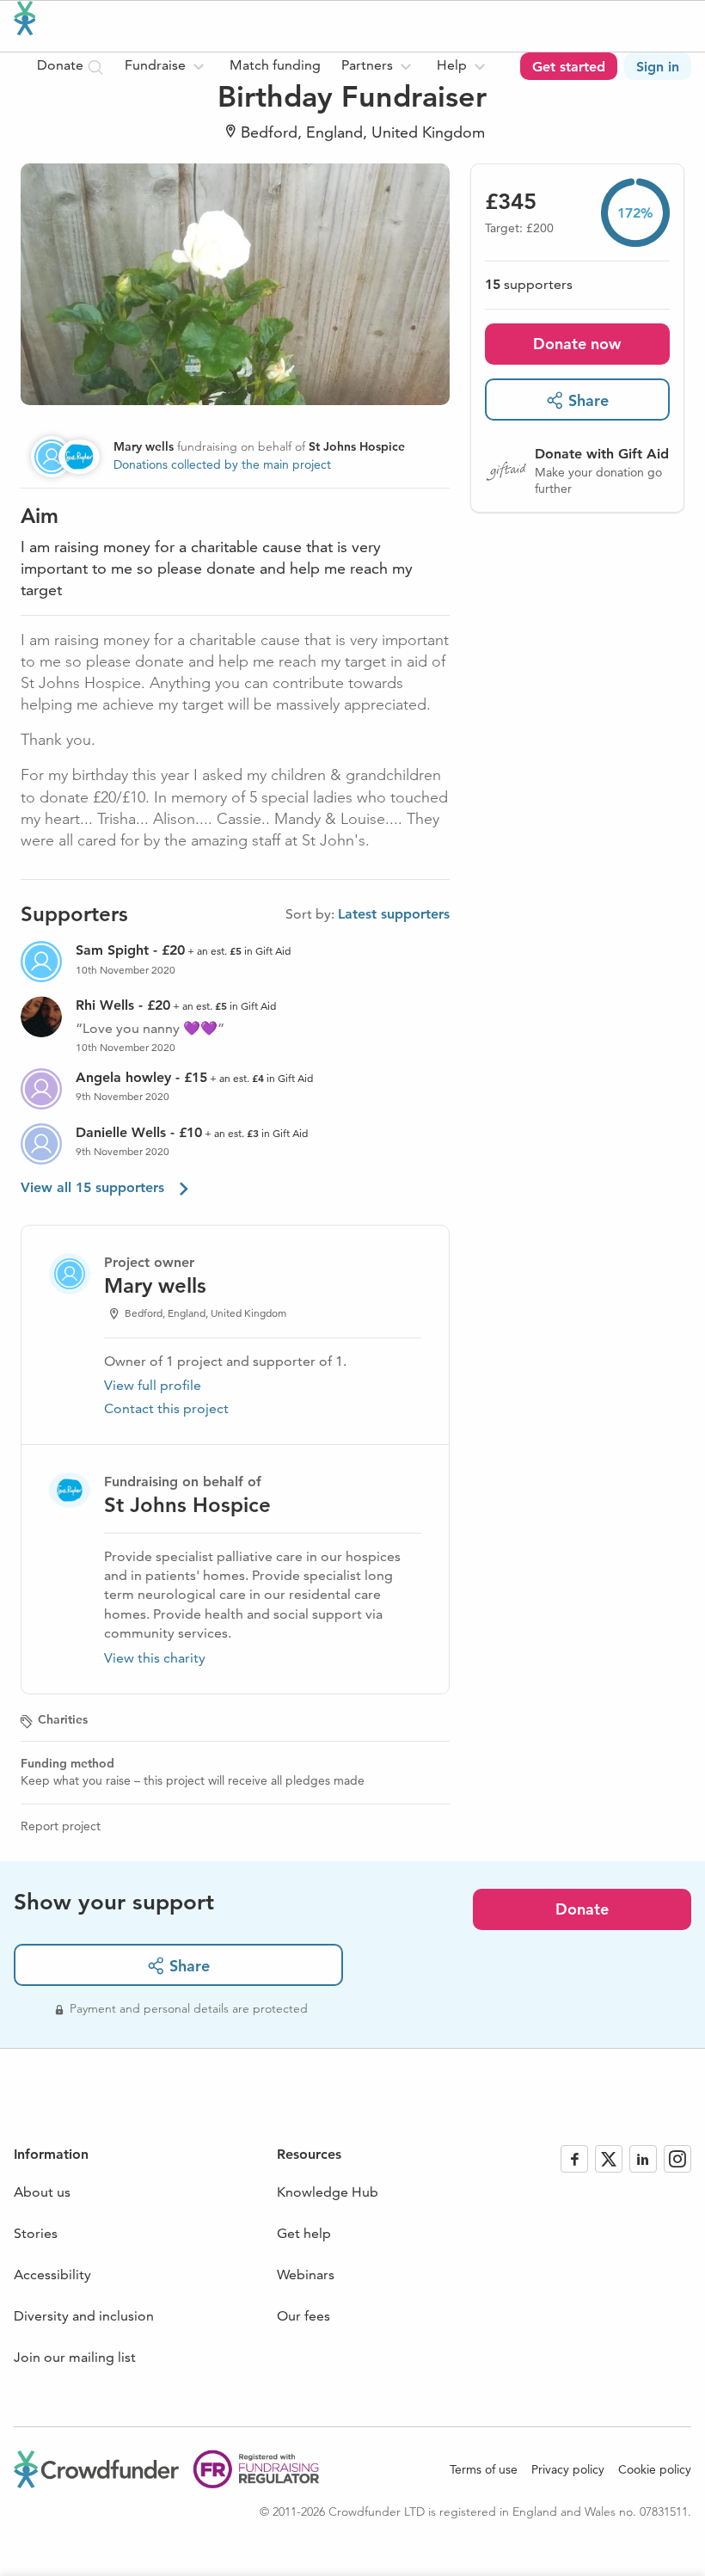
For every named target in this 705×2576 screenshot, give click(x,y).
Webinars (306, 2275)
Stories (36, 2233)
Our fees (303, 2316)
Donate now (577, 344)
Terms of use (484, 2469)
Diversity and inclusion (84, 2316)
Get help (304, 2233)
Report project (61, 1826)
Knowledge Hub (328, 2192)
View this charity (155, 1658)
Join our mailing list (75, 2357)
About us (42, 2192)
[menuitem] (167, 66)
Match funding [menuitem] (275, 65)
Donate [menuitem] (62, 65)
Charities (63, 1719)
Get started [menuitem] (569, 67)
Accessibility (52, 2275)
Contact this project (166, 1408)
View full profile (153, 1385)
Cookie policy (655, 2469)
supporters (529, 284)
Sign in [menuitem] (658, 67)
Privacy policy (568, 2469)
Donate (582, 1909)
